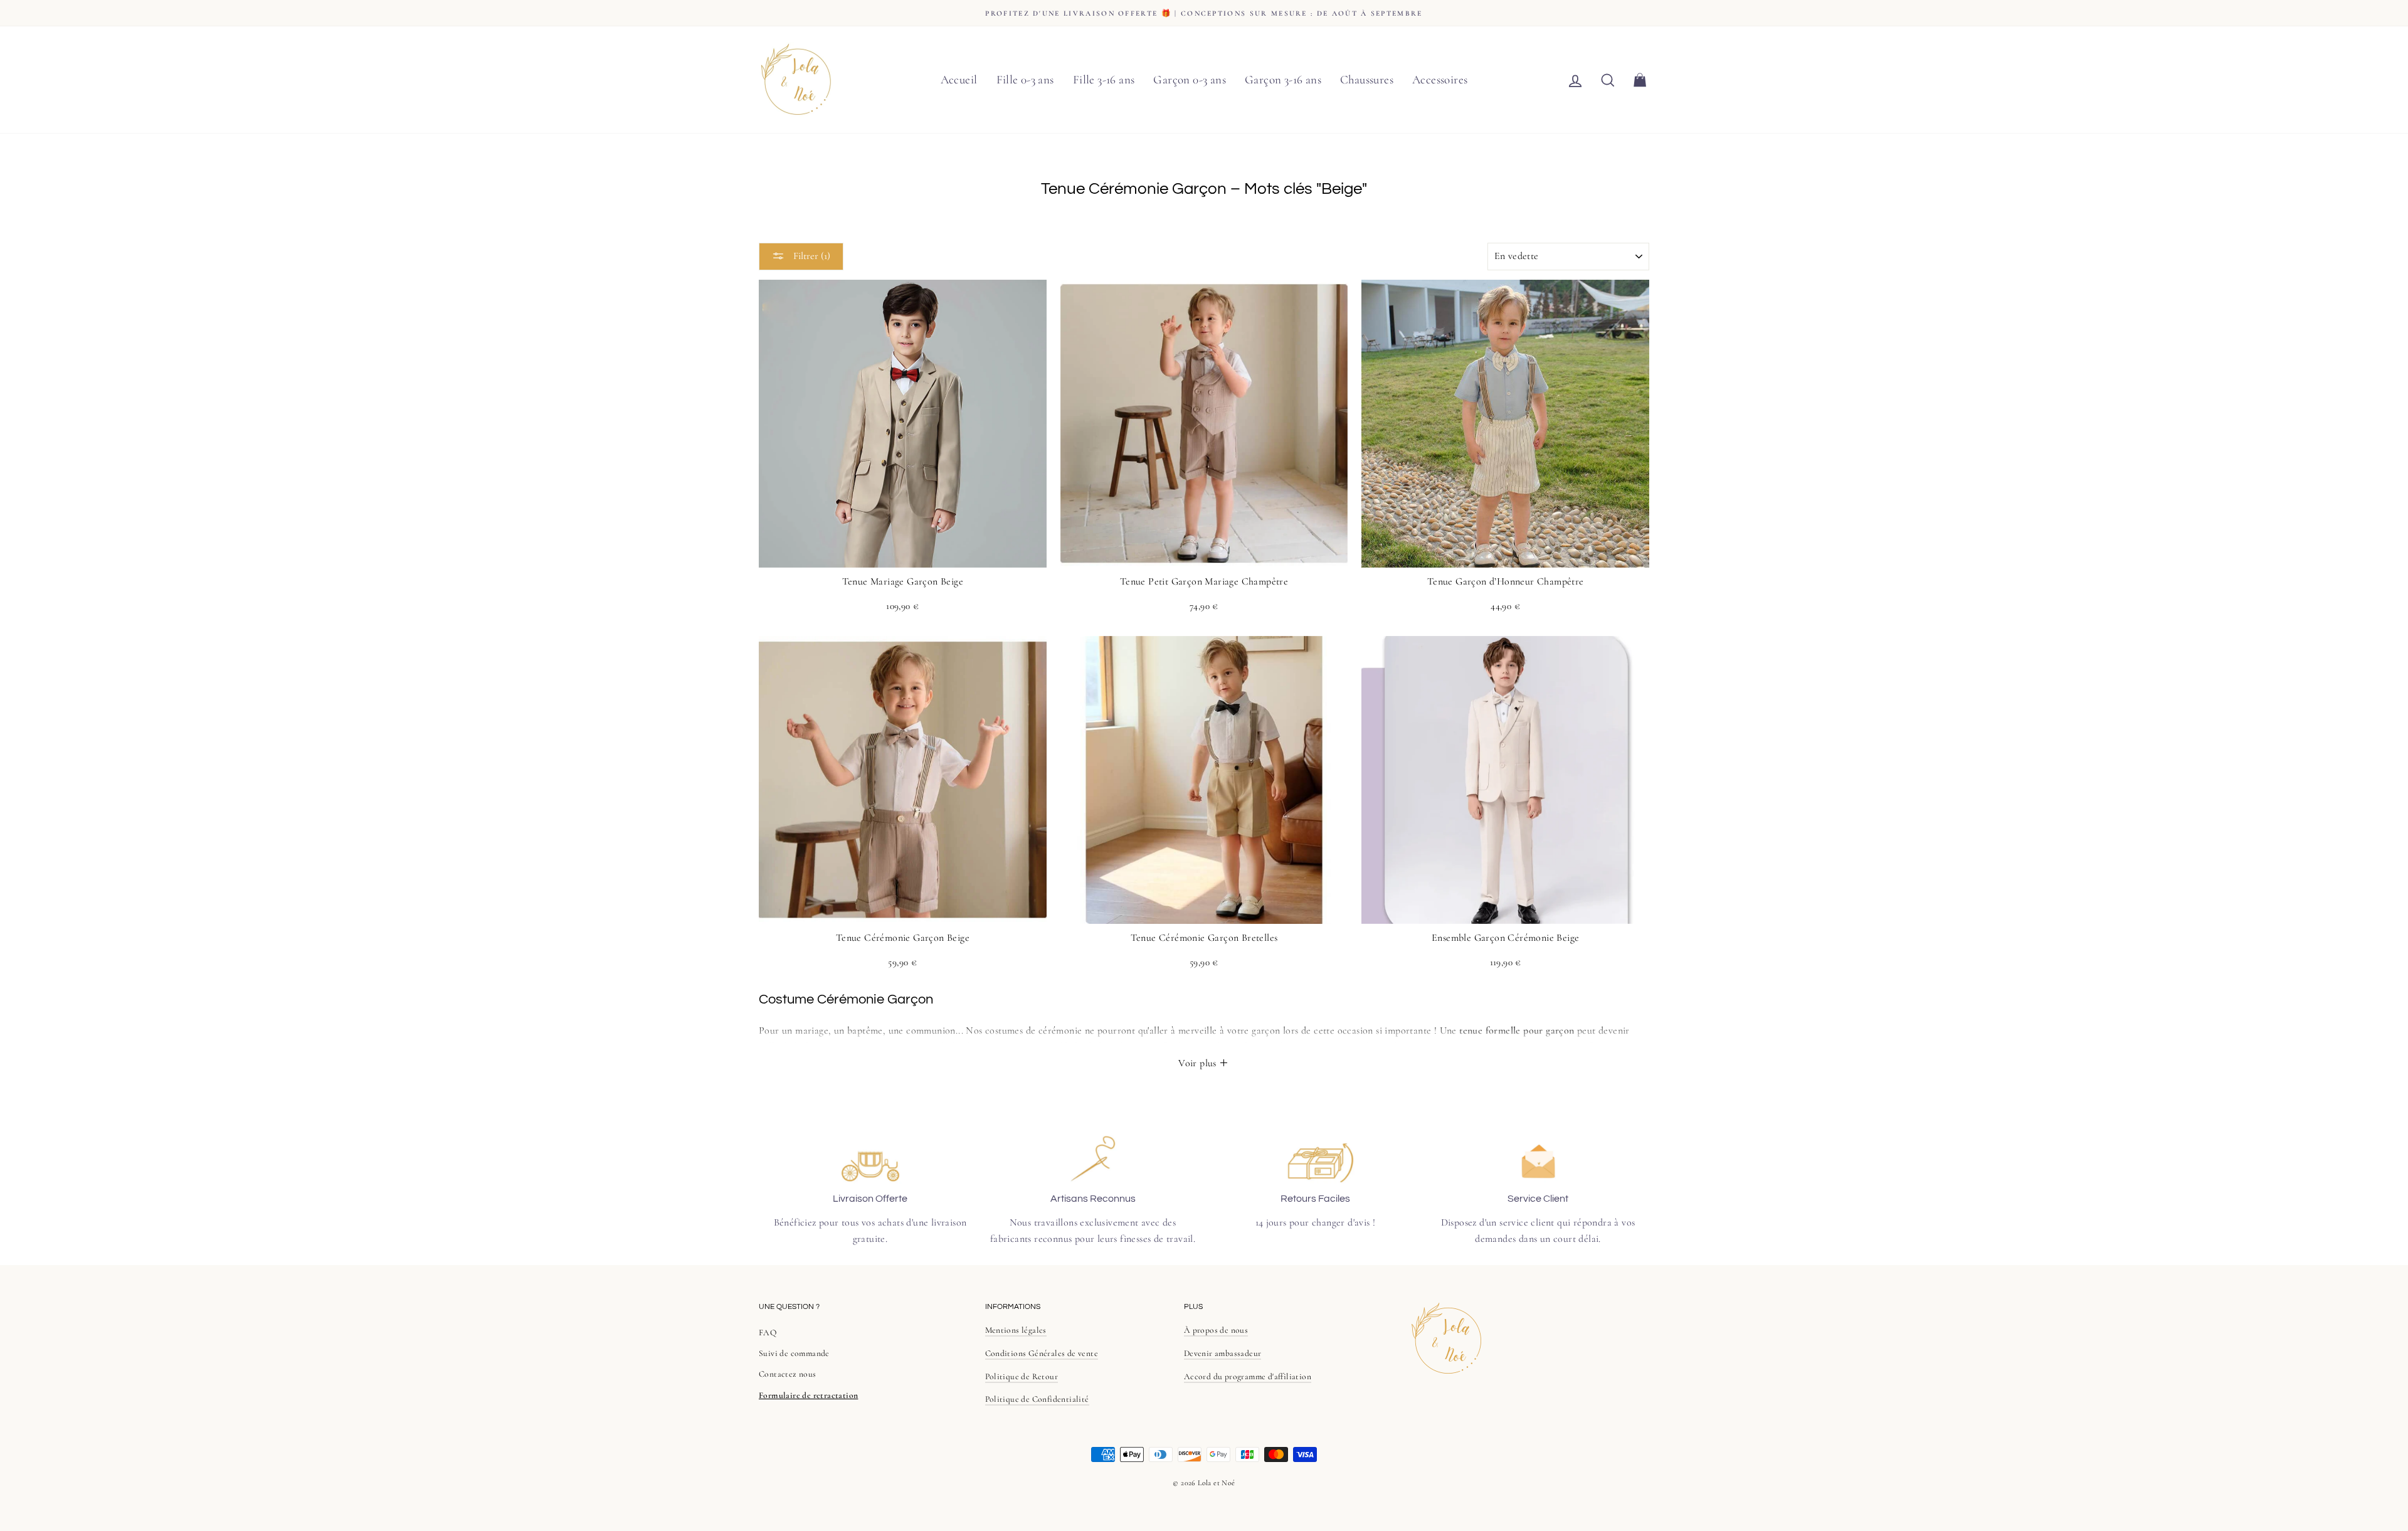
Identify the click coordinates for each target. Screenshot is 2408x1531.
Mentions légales (1016, 1330)
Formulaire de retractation (808, 1395)
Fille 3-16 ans (1104, 79)
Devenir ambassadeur (1223, 1353)
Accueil (959, 79)
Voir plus (1199, 1063)
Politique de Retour (1022, 1376)
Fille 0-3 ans (1025, 79)
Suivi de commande (794, 1353)
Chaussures (1367, 79)
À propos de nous (1216, 1330)
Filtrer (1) (811, 256)
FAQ (768, 1332)
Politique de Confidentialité (1037, 1399)
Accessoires (1440, 79)
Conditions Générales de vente (1042, 1353)
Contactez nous (788, 1374)
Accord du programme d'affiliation (1248, 1376)
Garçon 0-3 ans (1190, 79)
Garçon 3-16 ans (1283, 79)
